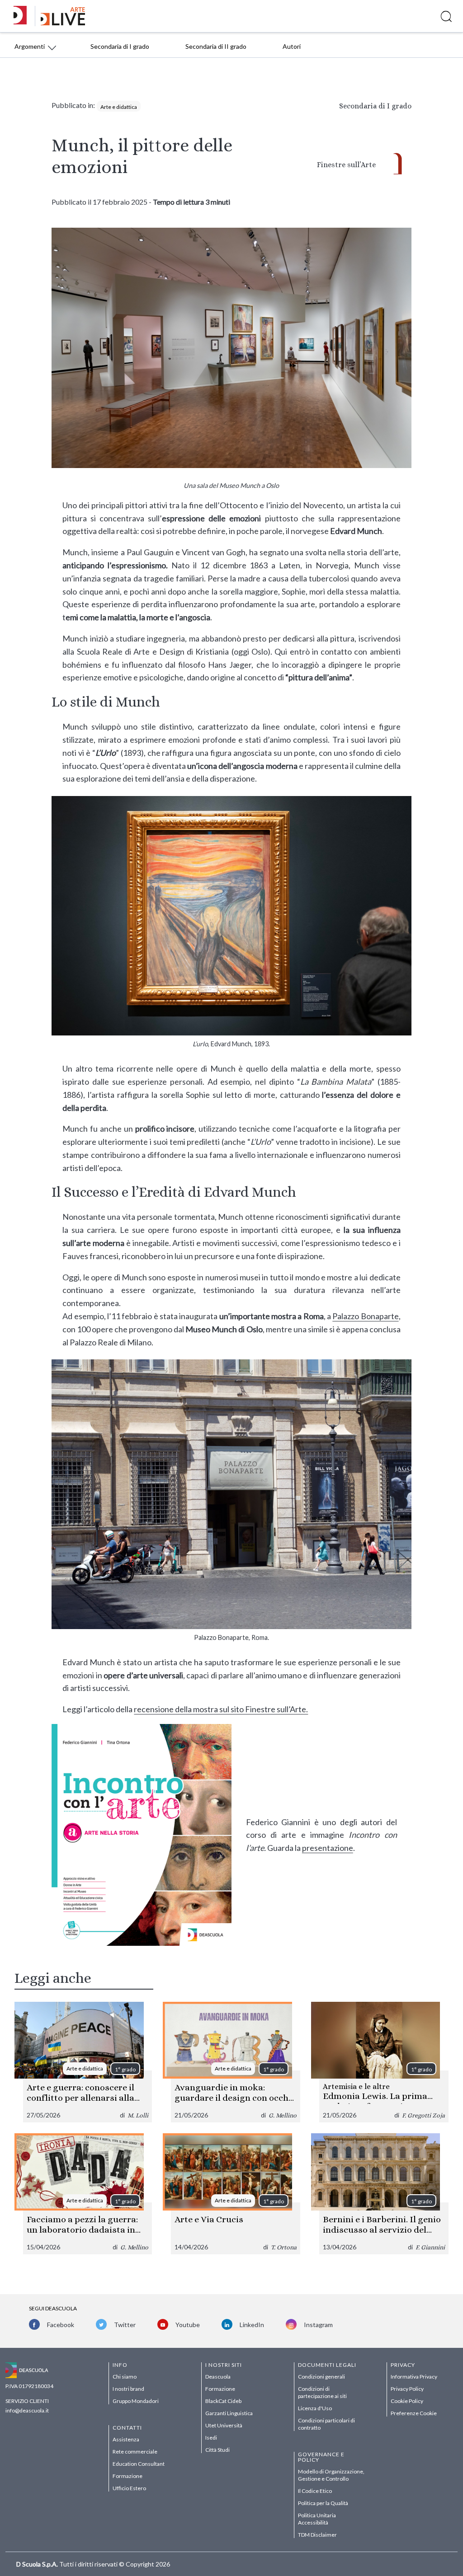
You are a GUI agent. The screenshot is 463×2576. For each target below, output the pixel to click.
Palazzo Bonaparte (365, 1316)
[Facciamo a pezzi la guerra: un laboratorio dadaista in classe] (83, 2194)
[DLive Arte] (63, 23)
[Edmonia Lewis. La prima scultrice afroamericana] (380, 2062)
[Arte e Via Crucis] (231, 2194)
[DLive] (23, 16)
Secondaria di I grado (375, 106)
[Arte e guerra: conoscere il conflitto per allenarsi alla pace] (83, 2062)
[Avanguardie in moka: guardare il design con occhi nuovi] (231, 2062)
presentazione (328, 1848)
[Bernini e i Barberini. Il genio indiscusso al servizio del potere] (380, 2194)
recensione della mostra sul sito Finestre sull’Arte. (221, 1709)
